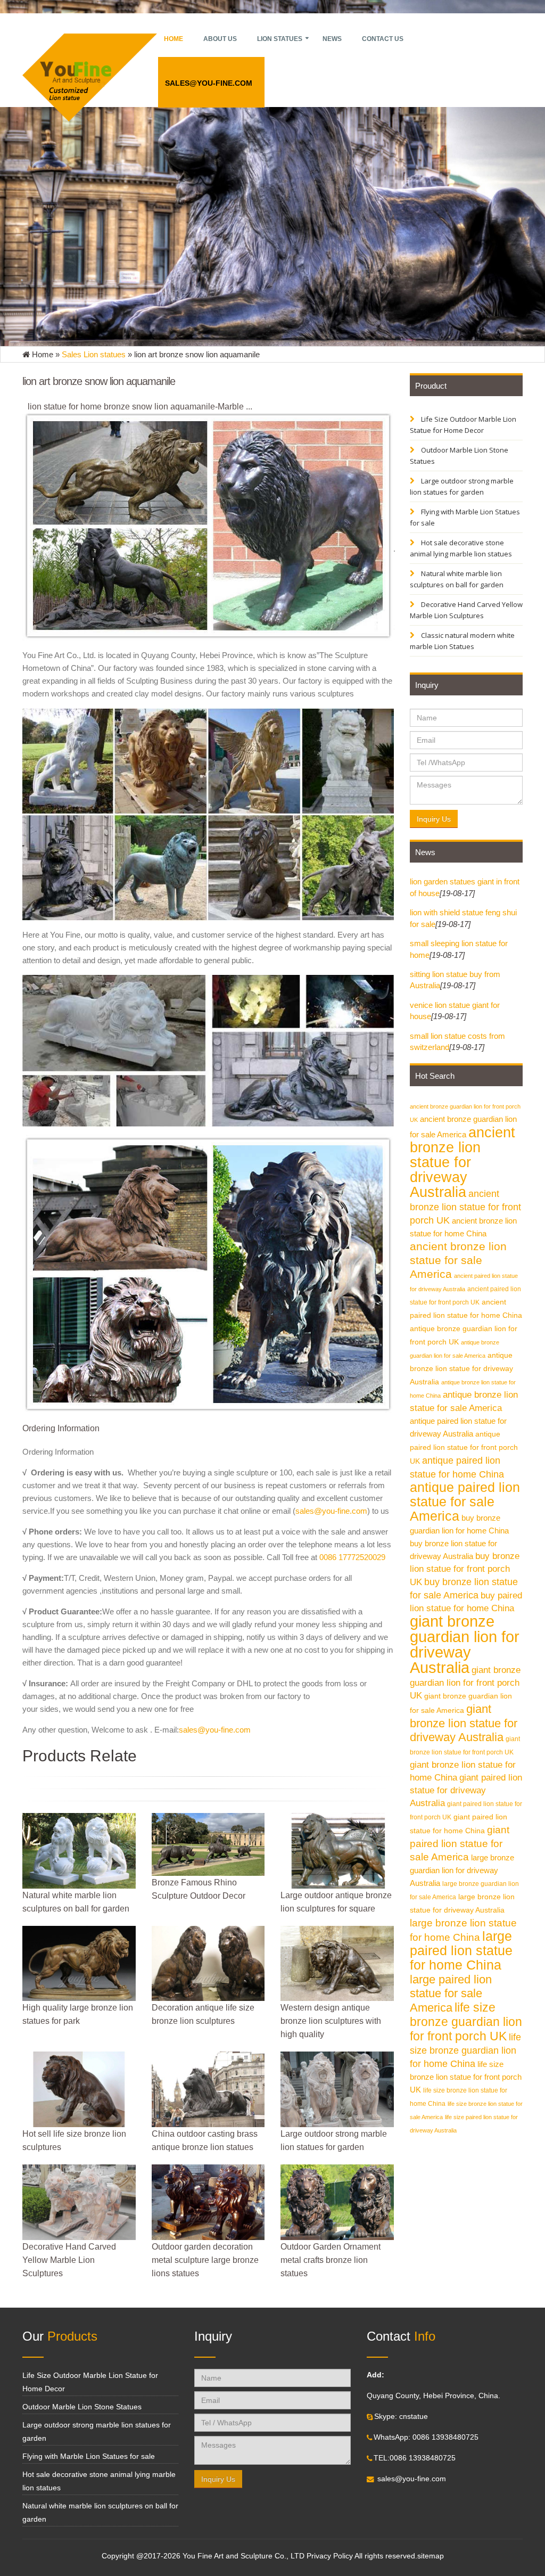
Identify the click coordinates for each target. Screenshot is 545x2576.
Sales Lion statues (94, 354)
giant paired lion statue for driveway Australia (466, 1790)
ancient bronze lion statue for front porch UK (465, 1207)
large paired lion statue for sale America (451, 1993)
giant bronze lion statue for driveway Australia (464, 1723)
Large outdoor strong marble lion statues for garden (462, 486)
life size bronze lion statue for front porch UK (466, 2077)
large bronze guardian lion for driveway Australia (462, 1870)
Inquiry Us (434, 819)
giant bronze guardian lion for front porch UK (465, 1683)
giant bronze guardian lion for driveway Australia (465, 1644)
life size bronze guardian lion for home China (465, 2050)
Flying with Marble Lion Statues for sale (465, 517)
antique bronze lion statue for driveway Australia (461, 1369)
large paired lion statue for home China (461, 1951)
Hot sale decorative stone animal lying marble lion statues (461, 548)
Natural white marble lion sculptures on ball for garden (457, 579)
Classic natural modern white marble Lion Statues (462, 641)
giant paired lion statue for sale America (460, 1843)
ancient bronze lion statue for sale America (458, 1260)
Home (174, 39)
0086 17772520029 (352, 1557)
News (332, 39)
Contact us (383, 39)
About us (220, 39)
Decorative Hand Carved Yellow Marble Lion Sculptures (466, 610)
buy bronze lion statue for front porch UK (465, 1569)
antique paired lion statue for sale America (465, 1502)
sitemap (431, 2556)
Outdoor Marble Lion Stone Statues (459, 456)
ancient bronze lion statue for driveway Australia (463, 1162)
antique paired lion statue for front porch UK (464, 1448)
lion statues (280, 39)
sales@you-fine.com (209, 83)
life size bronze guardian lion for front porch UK (466, 2022)
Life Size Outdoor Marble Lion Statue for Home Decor (463, 425)
